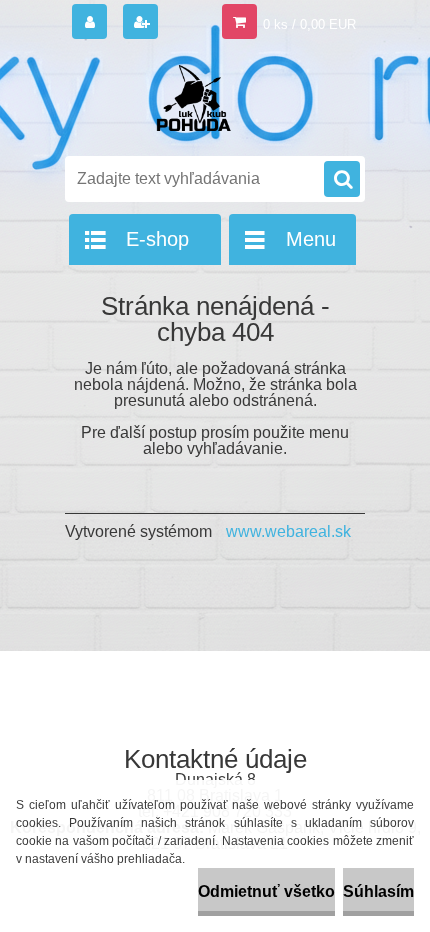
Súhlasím (378, 891)
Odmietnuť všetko (266, 891)
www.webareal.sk (288, 531)
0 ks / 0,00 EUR (309, 24)
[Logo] (202, 98)
